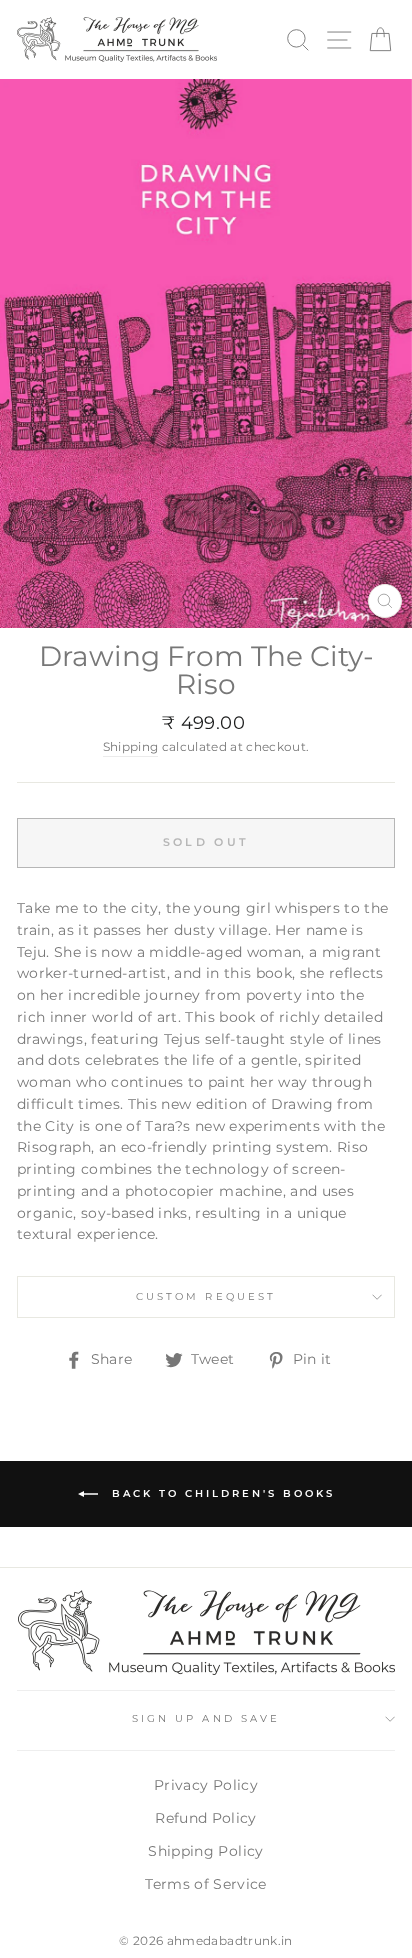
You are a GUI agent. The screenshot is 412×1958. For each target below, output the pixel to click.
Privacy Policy (206, 1785)
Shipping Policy (205, 1851)
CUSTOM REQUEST (206, 1296)
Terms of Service (205, 1884)
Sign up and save (206, 1718)
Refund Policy (205, 1818)
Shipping (131, 747)
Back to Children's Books (220, 1492)
